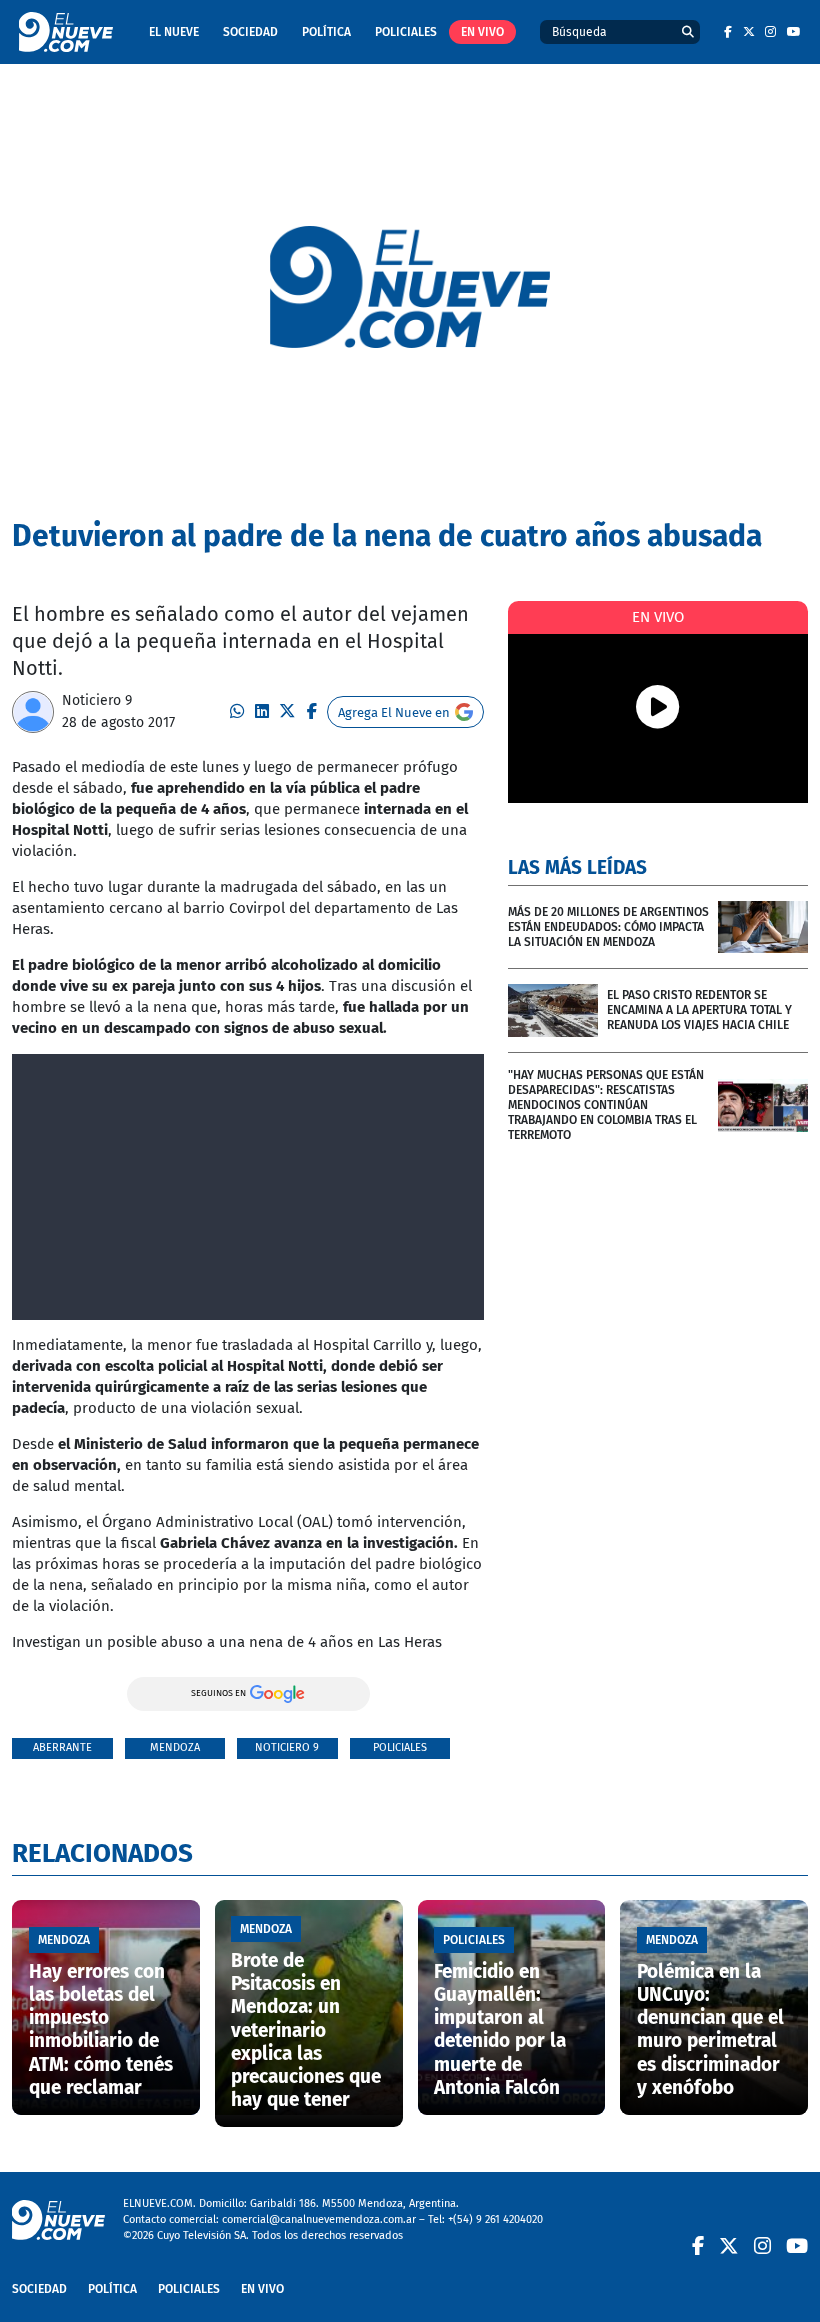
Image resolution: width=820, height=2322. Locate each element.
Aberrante (62, 1747)
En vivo (482, 32)
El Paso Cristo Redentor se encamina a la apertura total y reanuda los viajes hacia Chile (699, 1010)
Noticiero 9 (97, 700)
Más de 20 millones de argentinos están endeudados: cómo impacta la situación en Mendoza (608, 927)
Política (326, 32)
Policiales (406, 32)
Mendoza (175, 1747)
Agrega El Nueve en (394, 712)
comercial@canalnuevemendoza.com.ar (319, 2219)
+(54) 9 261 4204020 (495, 2219)
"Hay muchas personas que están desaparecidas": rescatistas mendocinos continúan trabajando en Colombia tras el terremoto (606, 1105)
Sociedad (250, 32)
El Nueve (174, 32)
